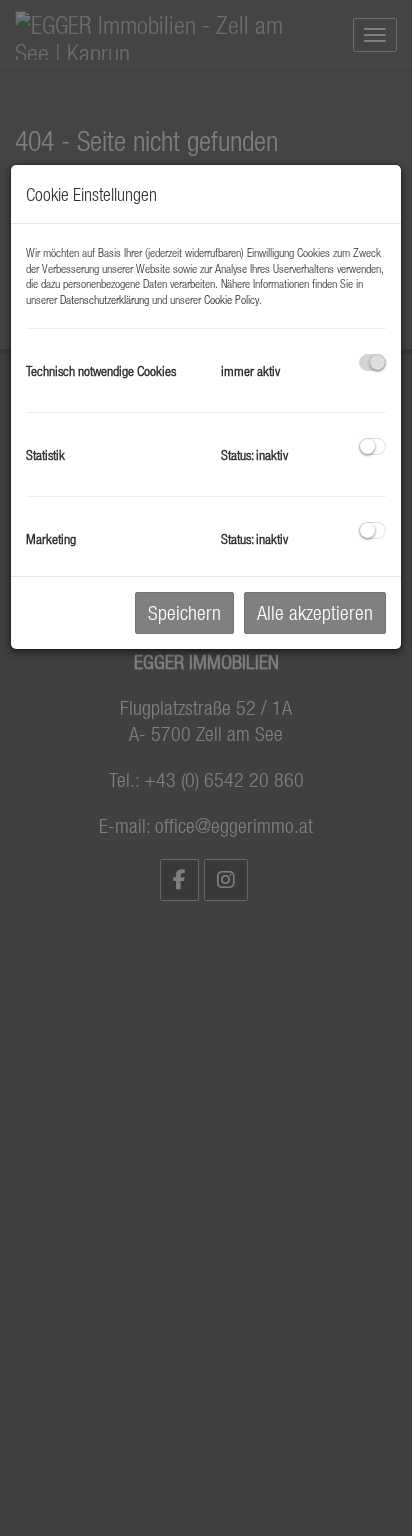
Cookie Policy (231, 299)
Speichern (184, 612)
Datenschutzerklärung (104, 299)
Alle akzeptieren (315, 612)
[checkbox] (372, 362)
